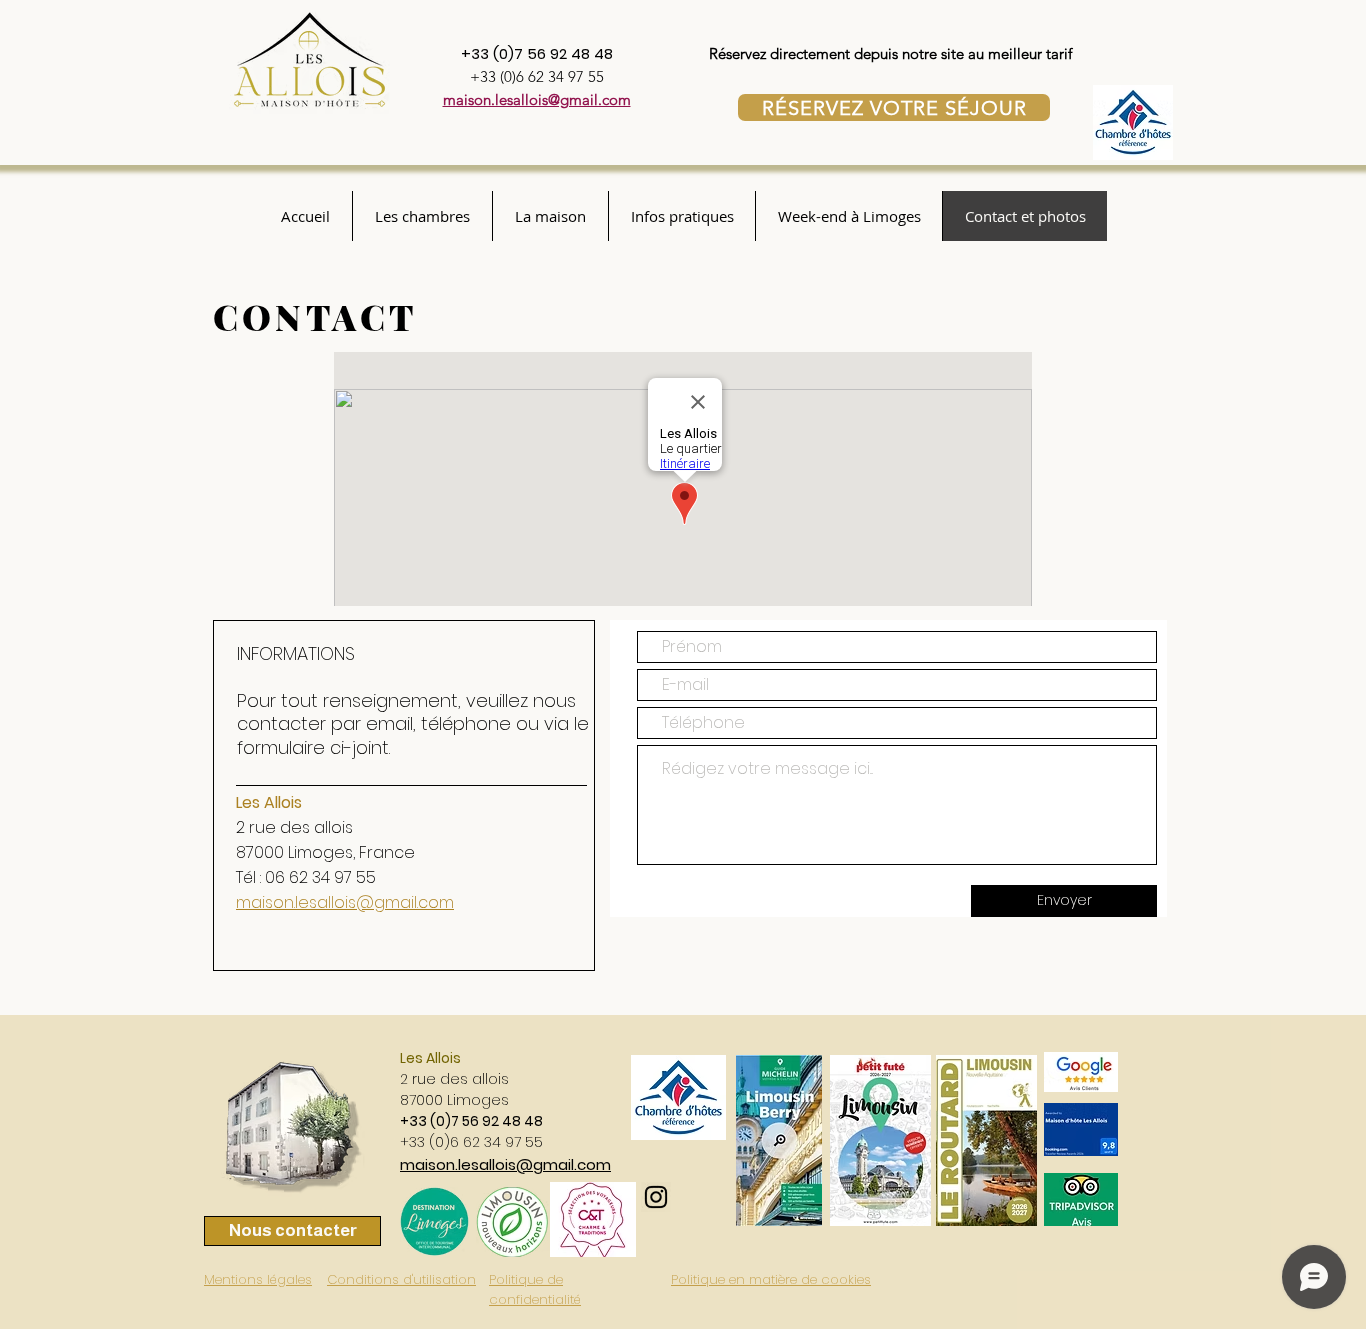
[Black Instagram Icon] (656, 1197)
